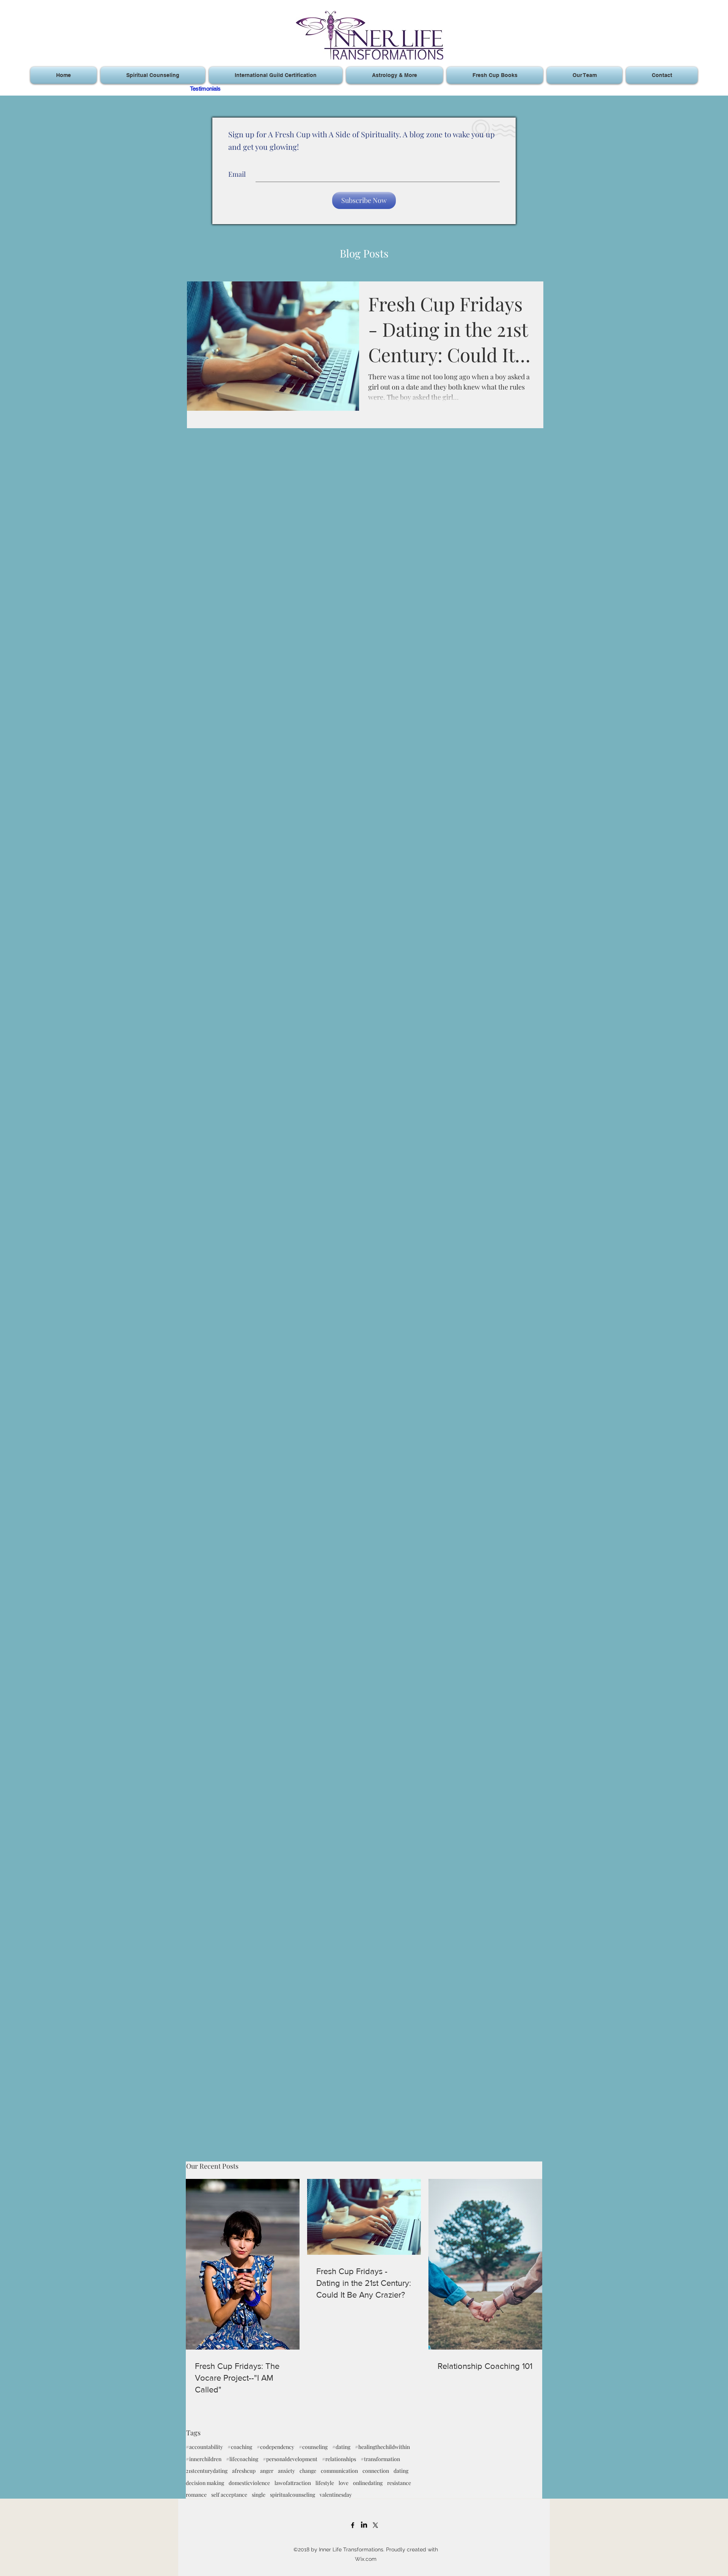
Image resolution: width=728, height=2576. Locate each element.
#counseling (313, 2447)
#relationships (339, 2459)
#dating (341, 2447)
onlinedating (368, 2483)
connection (376, 2471)
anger (267, 2471)
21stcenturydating (207, 2471)
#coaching (240, 2447)
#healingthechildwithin (382, 2447)
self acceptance (229, 2495)
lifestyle (325, 2483)
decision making (205, 2483)
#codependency (275, 2447)
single (259, 2495)
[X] (375, 2525)
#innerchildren (204, 2459)
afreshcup (244, 2471)
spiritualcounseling (293, 2495)
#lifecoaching (242, 2459)
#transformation (380, 2459)
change (308, 2471)
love (344, 2483)
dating (401, 2471)
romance (196, 2495)
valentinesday (336, 2495)
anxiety (286, 2471)
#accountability (204, 2447)
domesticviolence (249, 2483)
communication (339, 2471)
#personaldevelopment (290, 2459)
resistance (399, 2483)
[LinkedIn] (364, 2525)
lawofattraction (293, 2483)
